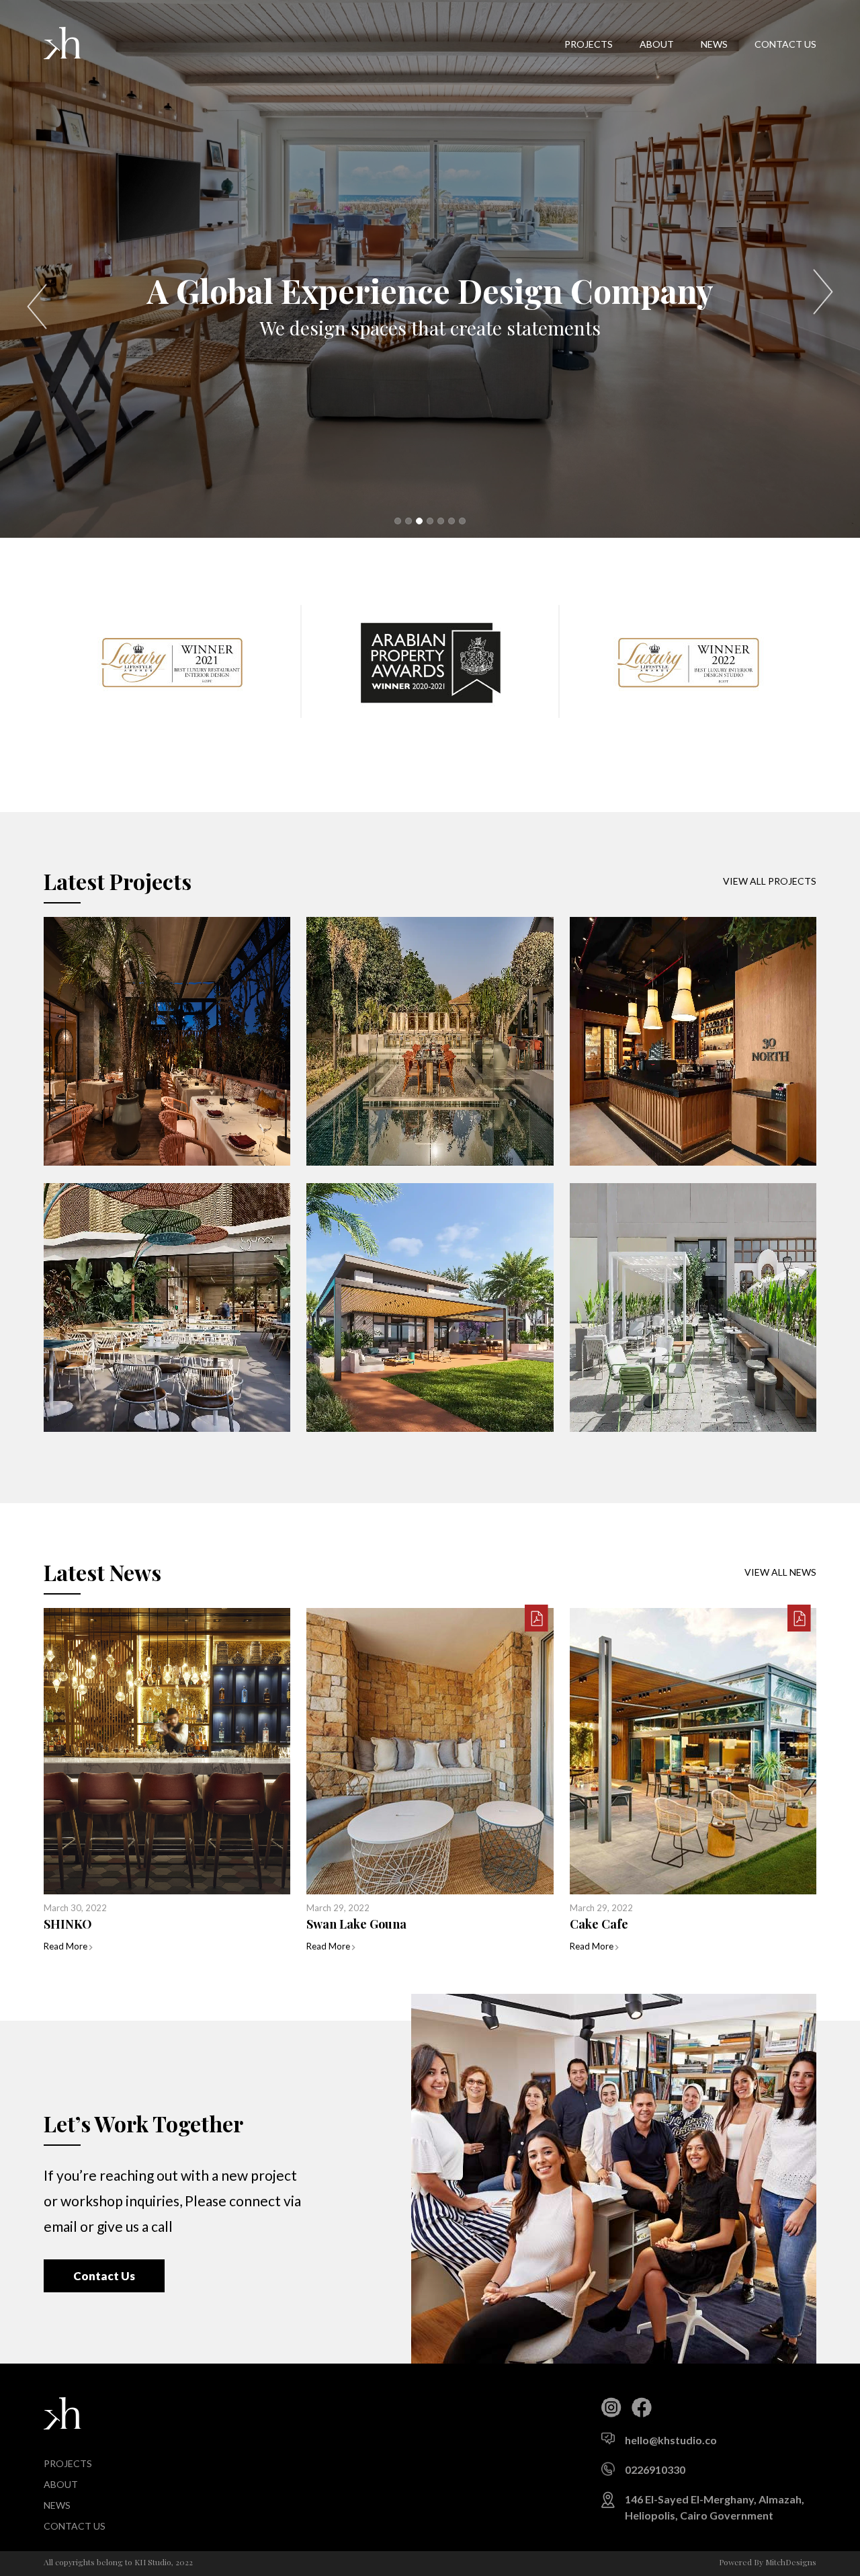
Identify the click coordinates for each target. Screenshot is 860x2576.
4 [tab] (430, 521)
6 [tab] (451, 521)
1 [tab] (398, 521)
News (714, 44)
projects (589, 44)
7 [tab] (462, 521)
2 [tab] (408, 521)
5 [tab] (441, 521)
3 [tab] (419, 521)
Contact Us (104, 2276)
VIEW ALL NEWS (780, 1572)
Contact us (785, 44)
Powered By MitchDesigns (768, 2562)
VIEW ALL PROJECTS (770, 881)
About (657, 44)
